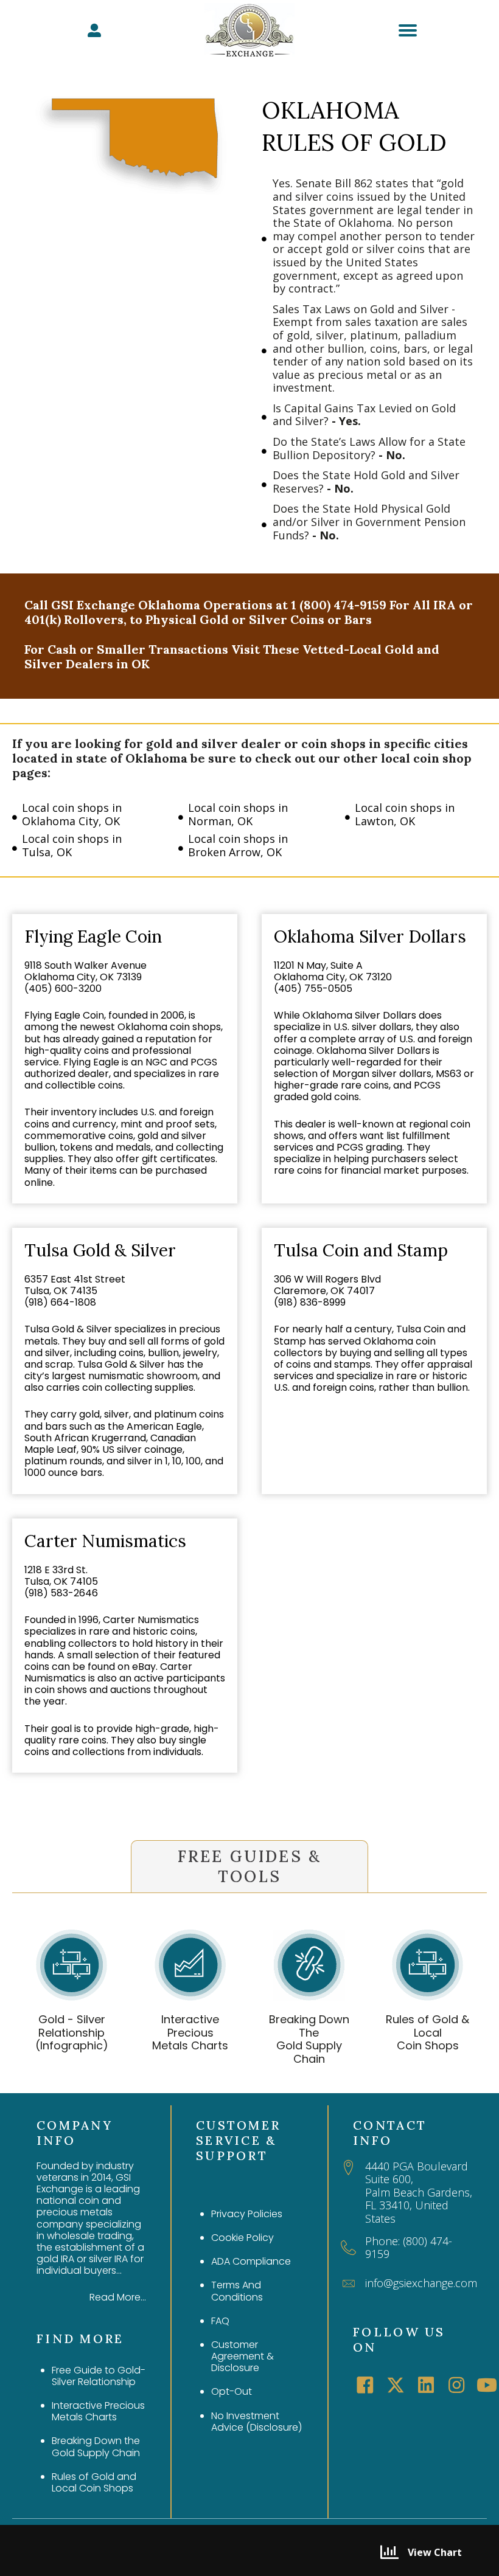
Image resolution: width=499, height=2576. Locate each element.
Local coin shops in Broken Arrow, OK (238, 845)
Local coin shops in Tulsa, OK (72, 845)
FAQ (220, 2321)
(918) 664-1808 (60, 1302)
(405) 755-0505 (313, 989)
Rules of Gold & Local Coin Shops (427, 2032)
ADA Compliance (251, 2261)
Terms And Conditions (237, 2291)
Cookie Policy (243, 2238)
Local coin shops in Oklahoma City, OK (72, 814)
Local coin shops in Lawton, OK (405, 814)
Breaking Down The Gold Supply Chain (309, 2039)
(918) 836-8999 (310, 1302)
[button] (365, 2385)
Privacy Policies (247, 2214)
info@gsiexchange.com (421, 2283)
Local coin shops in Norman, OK (238, 814)
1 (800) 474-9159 (339, 605)
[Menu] (408, 30)
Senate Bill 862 (334, 183)
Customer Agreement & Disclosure (243, 2356)
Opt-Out (232, 2391)
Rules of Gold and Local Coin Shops (94, 2482)
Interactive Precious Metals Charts (190, 2032)
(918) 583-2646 (61, 1593)
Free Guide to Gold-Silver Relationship (99, 2376)
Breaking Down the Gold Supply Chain (96, 2446)
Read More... (118, 2297)
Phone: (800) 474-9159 (409, 2248)
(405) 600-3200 (63, 989)
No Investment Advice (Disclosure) (256, 2422)
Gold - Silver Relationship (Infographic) (72, 2032)
